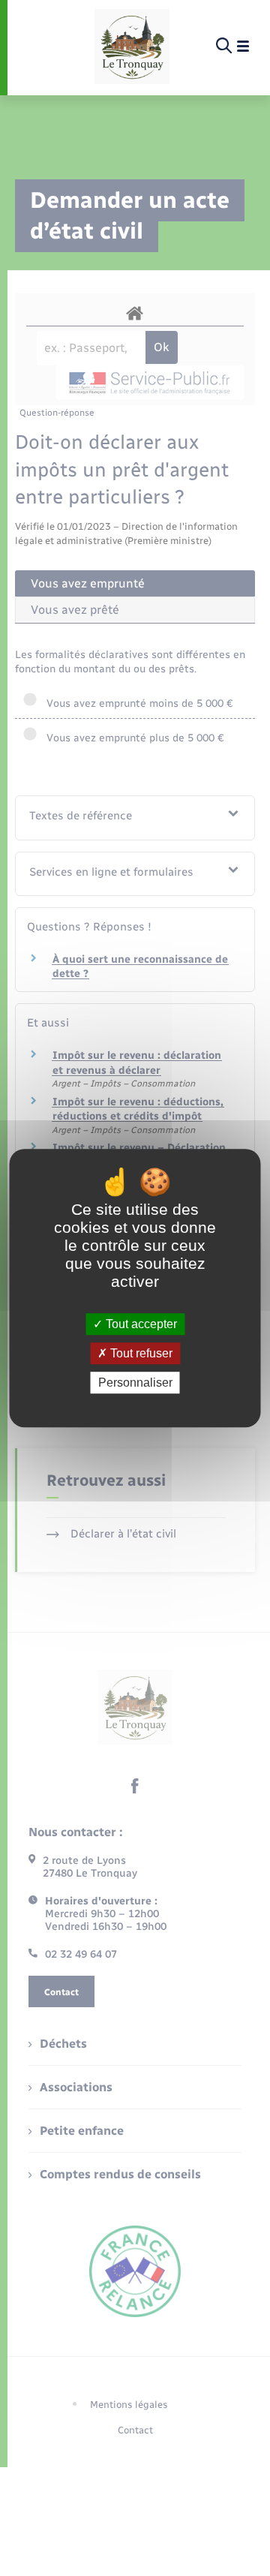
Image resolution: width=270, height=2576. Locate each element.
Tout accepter (140, 1324)
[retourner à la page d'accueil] (132, 47)
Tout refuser (140, 1353)
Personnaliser (135, 1383)
